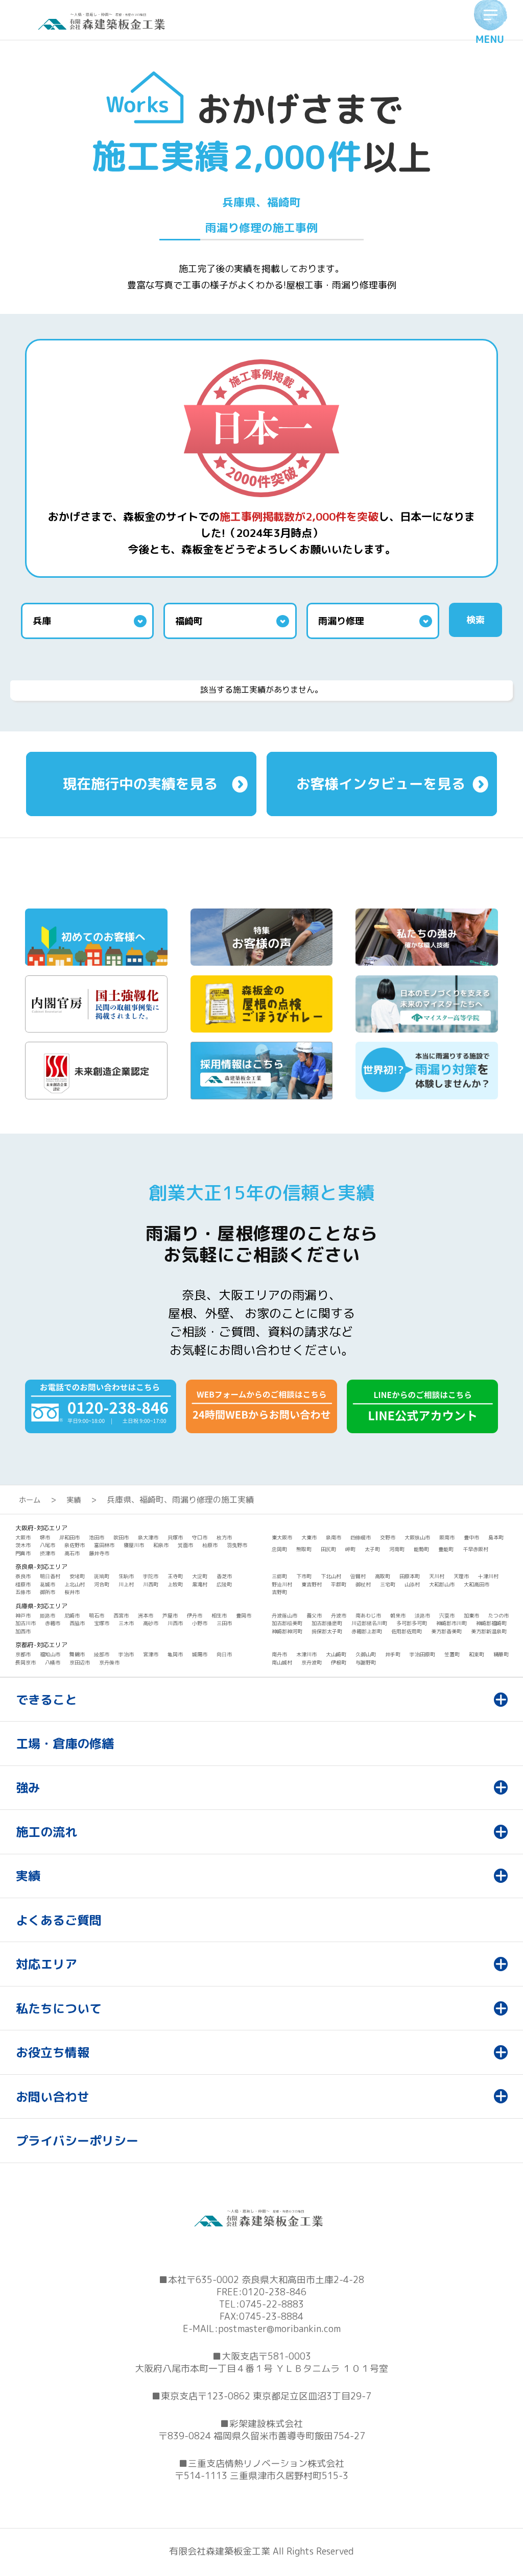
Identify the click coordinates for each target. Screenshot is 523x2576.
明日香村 (50, 1576)
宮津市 (151, 1654)
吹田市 (121, 1537)
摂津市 (47, 1553)
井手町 (393, 1654)
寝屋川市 (134, 1545)
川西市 (175, 1623)
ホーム (30, 1500)
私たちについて (59, 2008)
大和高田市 (477, 1584)
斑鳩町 (102, 1576)
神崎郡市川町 (451, 1623)
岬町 (350, 1549)
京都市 (23, 1654)
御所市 (47, 1592)
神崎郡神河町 (287, 1631)
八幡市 (53, 1662)
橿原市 (23, 1584)
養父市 (314, 1615)
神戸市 (23, 1615)
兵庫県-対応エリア (41, 1606)
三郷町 (279, 1576)
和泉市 (161, 1545)
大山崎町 (336, 1654)
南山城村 (282, 1662)
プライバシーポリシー (77, 2141)
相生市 (219, 1615)
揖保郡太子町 (327, 1631)
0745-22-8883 (272, 2304)
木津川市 (306, 1654)
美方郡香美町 (446, 1631)
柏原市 (210, 1545)
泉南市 (334, 1537)
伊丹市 (195, 1615)
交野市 (388, 1537)
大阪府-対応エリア (41, 1528)
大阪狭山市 (417, 1537)
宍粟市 (447, 1615)
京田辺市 (80, 1662)
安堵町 (77, 1576)
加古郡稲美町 (287, 1623)
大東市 (309, 1537)
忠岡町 (279, 1549)
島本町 (496, 1537)
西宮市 (121, 1615)
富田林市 (104, 1545)
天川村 (437, 1576)
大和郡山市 (442, 1584)
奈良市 (23, 1576)
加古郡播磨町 (327, 1623)
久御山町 (366, 1654)
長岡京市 (26, 1662)
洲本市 (146, 1615)
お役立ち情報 (53, 2052)
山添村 (412, 1584)
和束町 (477, 1654)
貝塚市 (175, 1537)
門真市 (23, 1553)
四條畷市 (361, 1537)
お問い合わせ (53, 2097)
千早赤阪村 (476, 1549)
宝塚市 (102, 1623)
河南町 (397, 1549)
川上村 (126, 1584)
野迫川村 (282, 1584)
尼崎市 (72, 1615)
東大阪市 (282, 1537)
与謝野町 (366, 1662)
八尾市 (47, 1545)
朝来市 (398, 1615)
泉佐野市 (75, 1545)
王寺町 (175, 1576)
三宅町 (388, 1584)
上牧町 (175, 1584)
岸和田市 (69, 1537)
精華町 (501, 1654)
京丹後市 (109, 1662)
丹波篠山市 (284, 1615)
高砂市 (151, 1623)
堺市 (45, 1537)
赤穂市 (53, 1623)
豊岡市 (244, 1615)
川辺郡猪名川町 (369, 1623)
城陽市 (200, 1654)
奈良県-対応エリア (41, 1567)
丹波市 (339, 1615)
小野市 (200, 1623)
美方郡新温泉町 (489, 1631)
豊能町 (446, 1549)
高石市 (72, 1553)
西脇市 (77, 1623)
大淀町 (200, 1576)
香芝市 (224, 1576)
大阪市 (23, 1537)
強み (28, 1787)
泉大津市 (148, 1537)
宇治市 (126, 1654)
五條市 (23, 1592)
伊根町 (339, 1662)
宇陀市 (151, 1576)
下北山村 (331, 1576)
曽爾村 (358, 1576)
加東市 (471, 1615)
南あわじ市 (368, 1615)
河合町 (102, 1584)
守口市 (200, 1537)
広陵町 (224, 1584)
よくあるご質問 (59, 1920)
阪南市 (447, 1537)
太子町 (372, 1549)
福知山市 (50, 1654)
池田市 (97, 1537)
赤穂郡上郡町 (367, 1631)
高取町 (383, 1576)
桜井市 (72, 1592)
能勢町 (421, 1549)
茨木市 (23, 1545)
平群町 (339, 1584)
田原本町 (410, 1576)
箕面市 (185, 1545)
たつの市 (498, 1615)
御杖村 (363, 1584)
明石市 (97, 1615)
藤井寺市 (99, 1553)
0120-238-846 (274, 2292)
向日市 (224, 1654)
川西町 (151, 1584)
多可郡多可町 (412, 1623)
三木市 (126, 1623)
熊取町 (304, 1549)
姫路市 (47, 1615)
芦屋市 (170, 1615)
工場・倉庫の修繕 (65, 1744)
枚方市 (224, 1537)
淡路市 (422, 1615)
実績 (74, 1500)
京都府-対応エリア (41, 1645)
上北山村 (75, 1584)
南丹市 (279, 1654)
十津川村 (488, 1576)
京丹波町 (312, 1662)
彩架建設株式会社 (266, 2424)
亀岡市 (175, 1654)
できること (46, 1700)
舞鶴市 (77, 1654)
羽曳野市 (237, 1545)
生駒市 (126, 1576)
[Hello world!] (104, 27)
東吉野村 (312, 1584)
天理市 (461, 1576)
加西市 (23, 1631)
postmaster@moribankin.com (279, 2329)
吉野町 (279, 1592)
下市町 (304, 1576)
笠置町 (452, 1654)
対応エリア (46, 1964)
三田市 (224, 1623)
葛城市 (47, 1584)
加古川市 (26, 1623)
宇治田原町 (422, 1654)
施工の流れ (46, 1832)
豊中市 (471, 1537)
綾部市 (102, 1654)
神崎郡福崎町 (491, 1623)
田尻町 (328, 1549)
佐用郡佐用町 (407, 1631)
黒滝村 (200, 1584)
